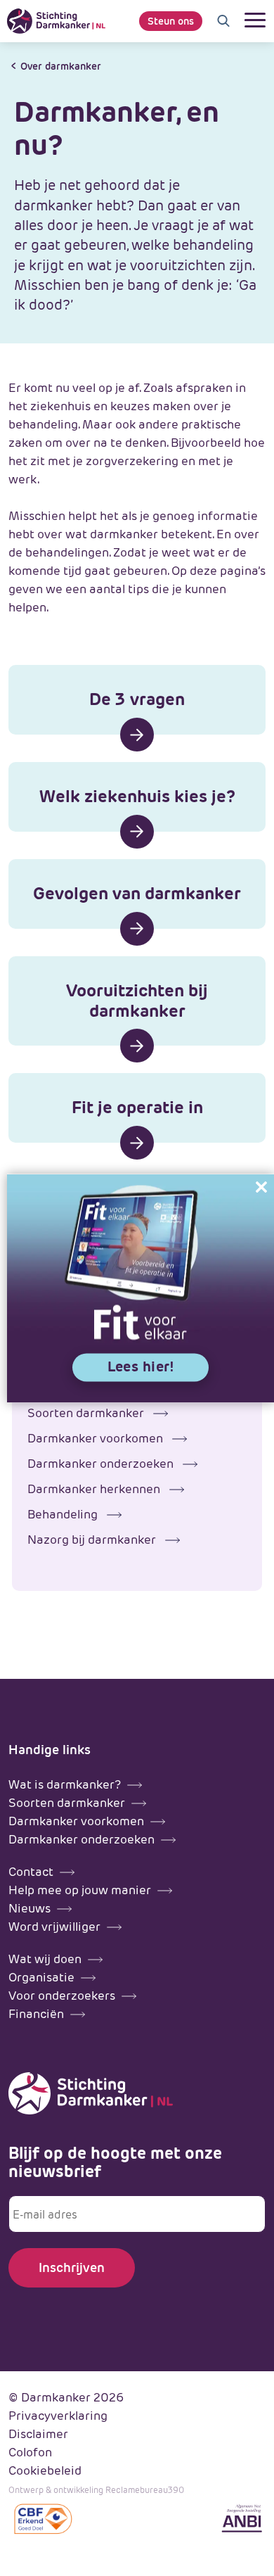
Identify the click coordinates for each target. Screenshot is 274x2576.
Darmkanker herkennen (95, 1489)
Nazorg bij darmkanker (93, 1540)
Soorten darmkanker (87, 1413)
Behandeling (64, 1514)
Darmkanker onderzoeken (102, 1464)
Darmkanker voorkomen (97, 1438)
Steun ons (171, 21)
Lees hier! (141, 1366)
